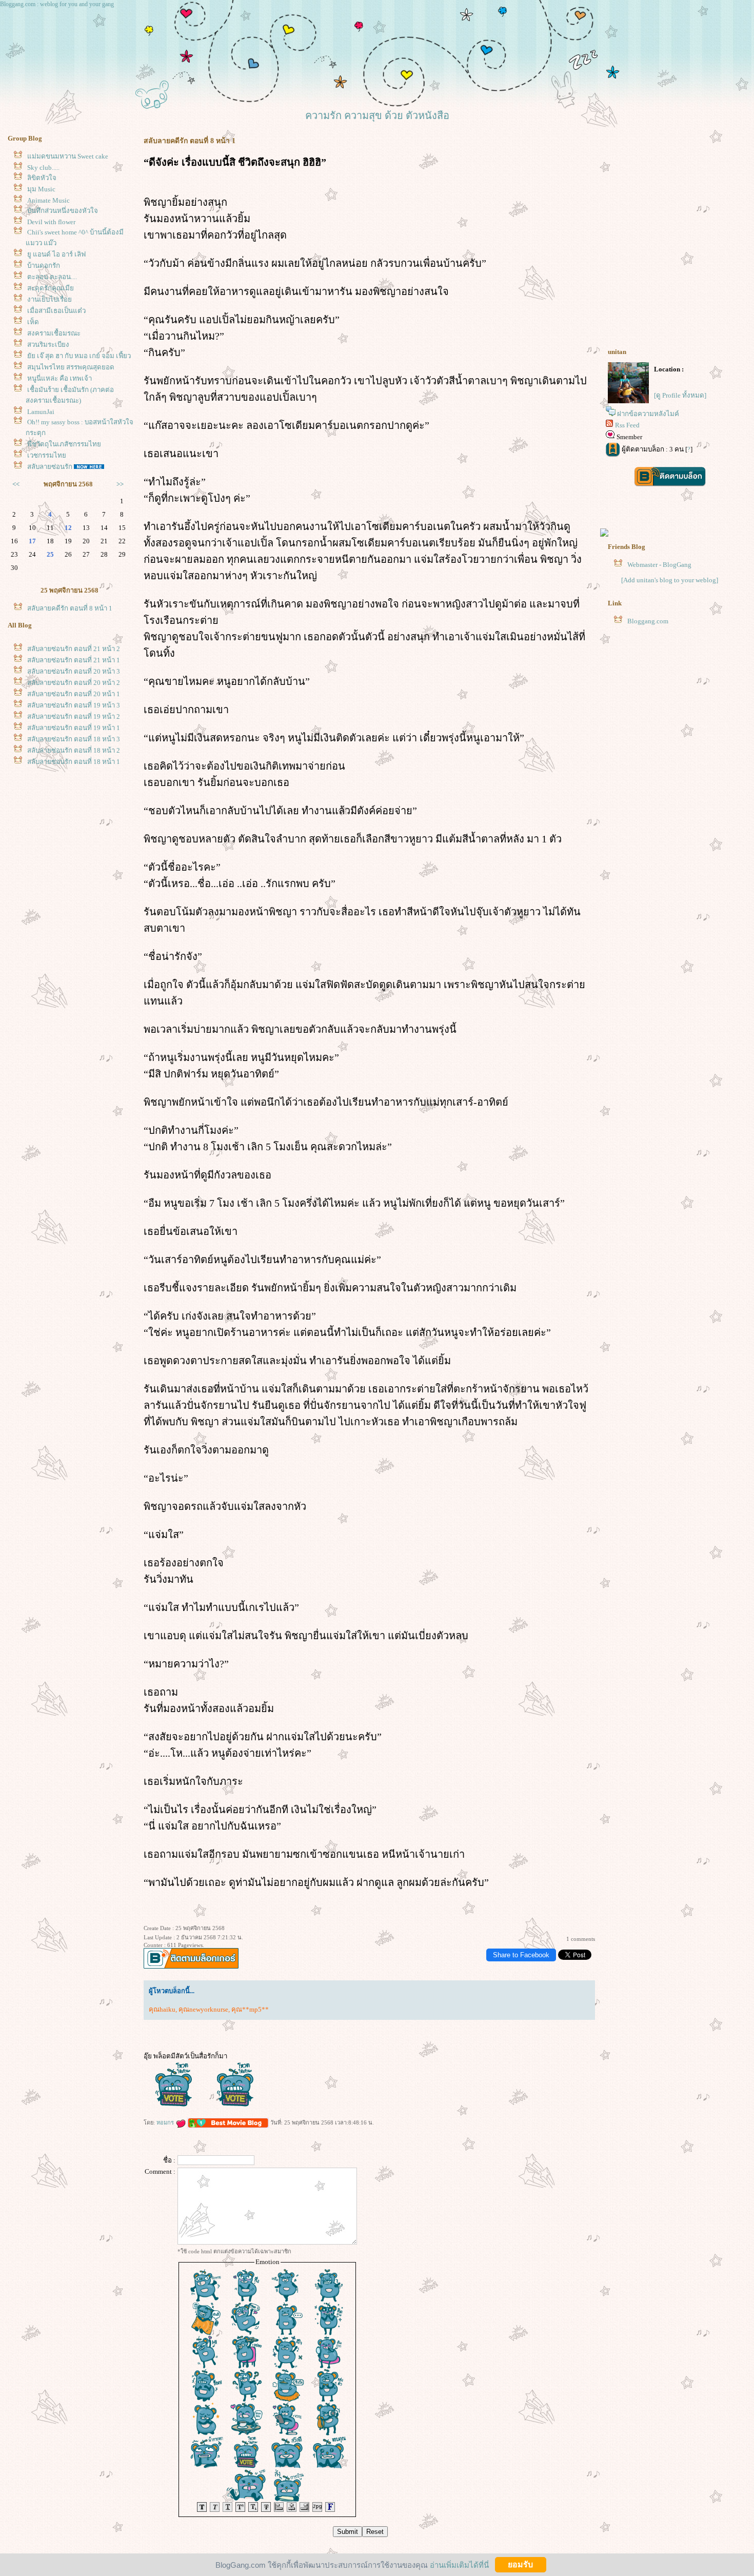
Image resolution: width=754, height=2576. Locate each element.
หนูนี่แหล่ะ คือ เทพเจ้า (59, 378)
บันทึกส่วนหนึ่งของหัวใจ (63, 211)
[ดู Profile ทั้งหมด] (680, 395)
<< (16, 484)
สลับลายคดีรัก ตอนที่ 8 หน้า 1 (70, 608)
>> (120, 484)
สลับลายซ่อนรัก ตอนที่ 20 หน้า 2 (74, 683)
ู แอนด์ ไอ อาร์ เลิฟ (56, 254)
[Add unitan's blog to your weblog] (670, 580)
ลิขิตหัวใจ (42, 178)
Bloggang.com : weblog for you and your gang (57, 4)
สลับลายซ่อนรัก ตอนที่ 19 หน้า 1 (74, 728)
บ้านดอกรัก (44, 266)
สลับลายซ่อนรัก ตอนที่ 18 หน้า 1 (74, 762)
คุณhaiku (162, 2009)
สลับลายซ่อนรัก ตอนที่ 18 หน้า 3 (74, 739)
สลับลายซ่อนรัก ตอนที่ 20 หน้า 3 (74, 671)
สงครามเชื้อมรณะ (54, 333)
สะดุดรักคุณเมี (51, 288)
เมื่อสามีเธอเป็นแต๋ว (56, 311)
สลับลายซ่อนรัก (50, 467)
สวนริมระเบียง (48, 345)
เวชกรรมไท (47, 455)
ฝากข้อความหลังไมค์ (648, 414)
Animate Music (48, 200)
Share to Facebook (521, 1955)
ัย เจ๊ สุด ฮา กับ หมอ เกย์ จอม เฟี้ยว (79, 356)
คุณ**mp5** (250, 2009)
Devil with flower (51, 222)
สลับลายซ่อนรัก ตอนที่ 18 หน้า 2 (74, 750)
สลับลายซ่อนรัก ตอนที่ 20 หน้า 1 (74, 694)
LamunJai (41, 412)
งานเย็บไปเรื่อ (49, 299)
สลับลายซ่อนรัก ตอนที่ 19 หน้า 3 (74, 705)
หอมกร (166, 2122)
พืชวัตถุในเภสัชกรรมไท (64, 444)
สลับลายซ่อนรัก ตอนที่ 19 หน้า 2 (74, 716)
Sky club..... (43, 168)
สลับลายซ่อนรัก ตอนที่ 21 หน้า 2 (74, 649)
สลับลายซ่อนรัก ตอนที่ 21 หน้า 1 (74, 660)
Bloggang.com (648, 621)
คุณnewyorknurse (203, 2009)
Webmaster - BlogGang (659, 565)
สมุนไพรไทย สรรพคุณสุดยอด (71, 367)
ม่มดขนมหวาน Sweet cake (68, 156)
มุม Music (41, 189)
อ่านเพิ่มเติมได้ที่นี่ (459, 2564)
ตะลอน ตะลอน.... (52, 277)
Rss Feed (627, 425)
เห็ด (33, 322)
